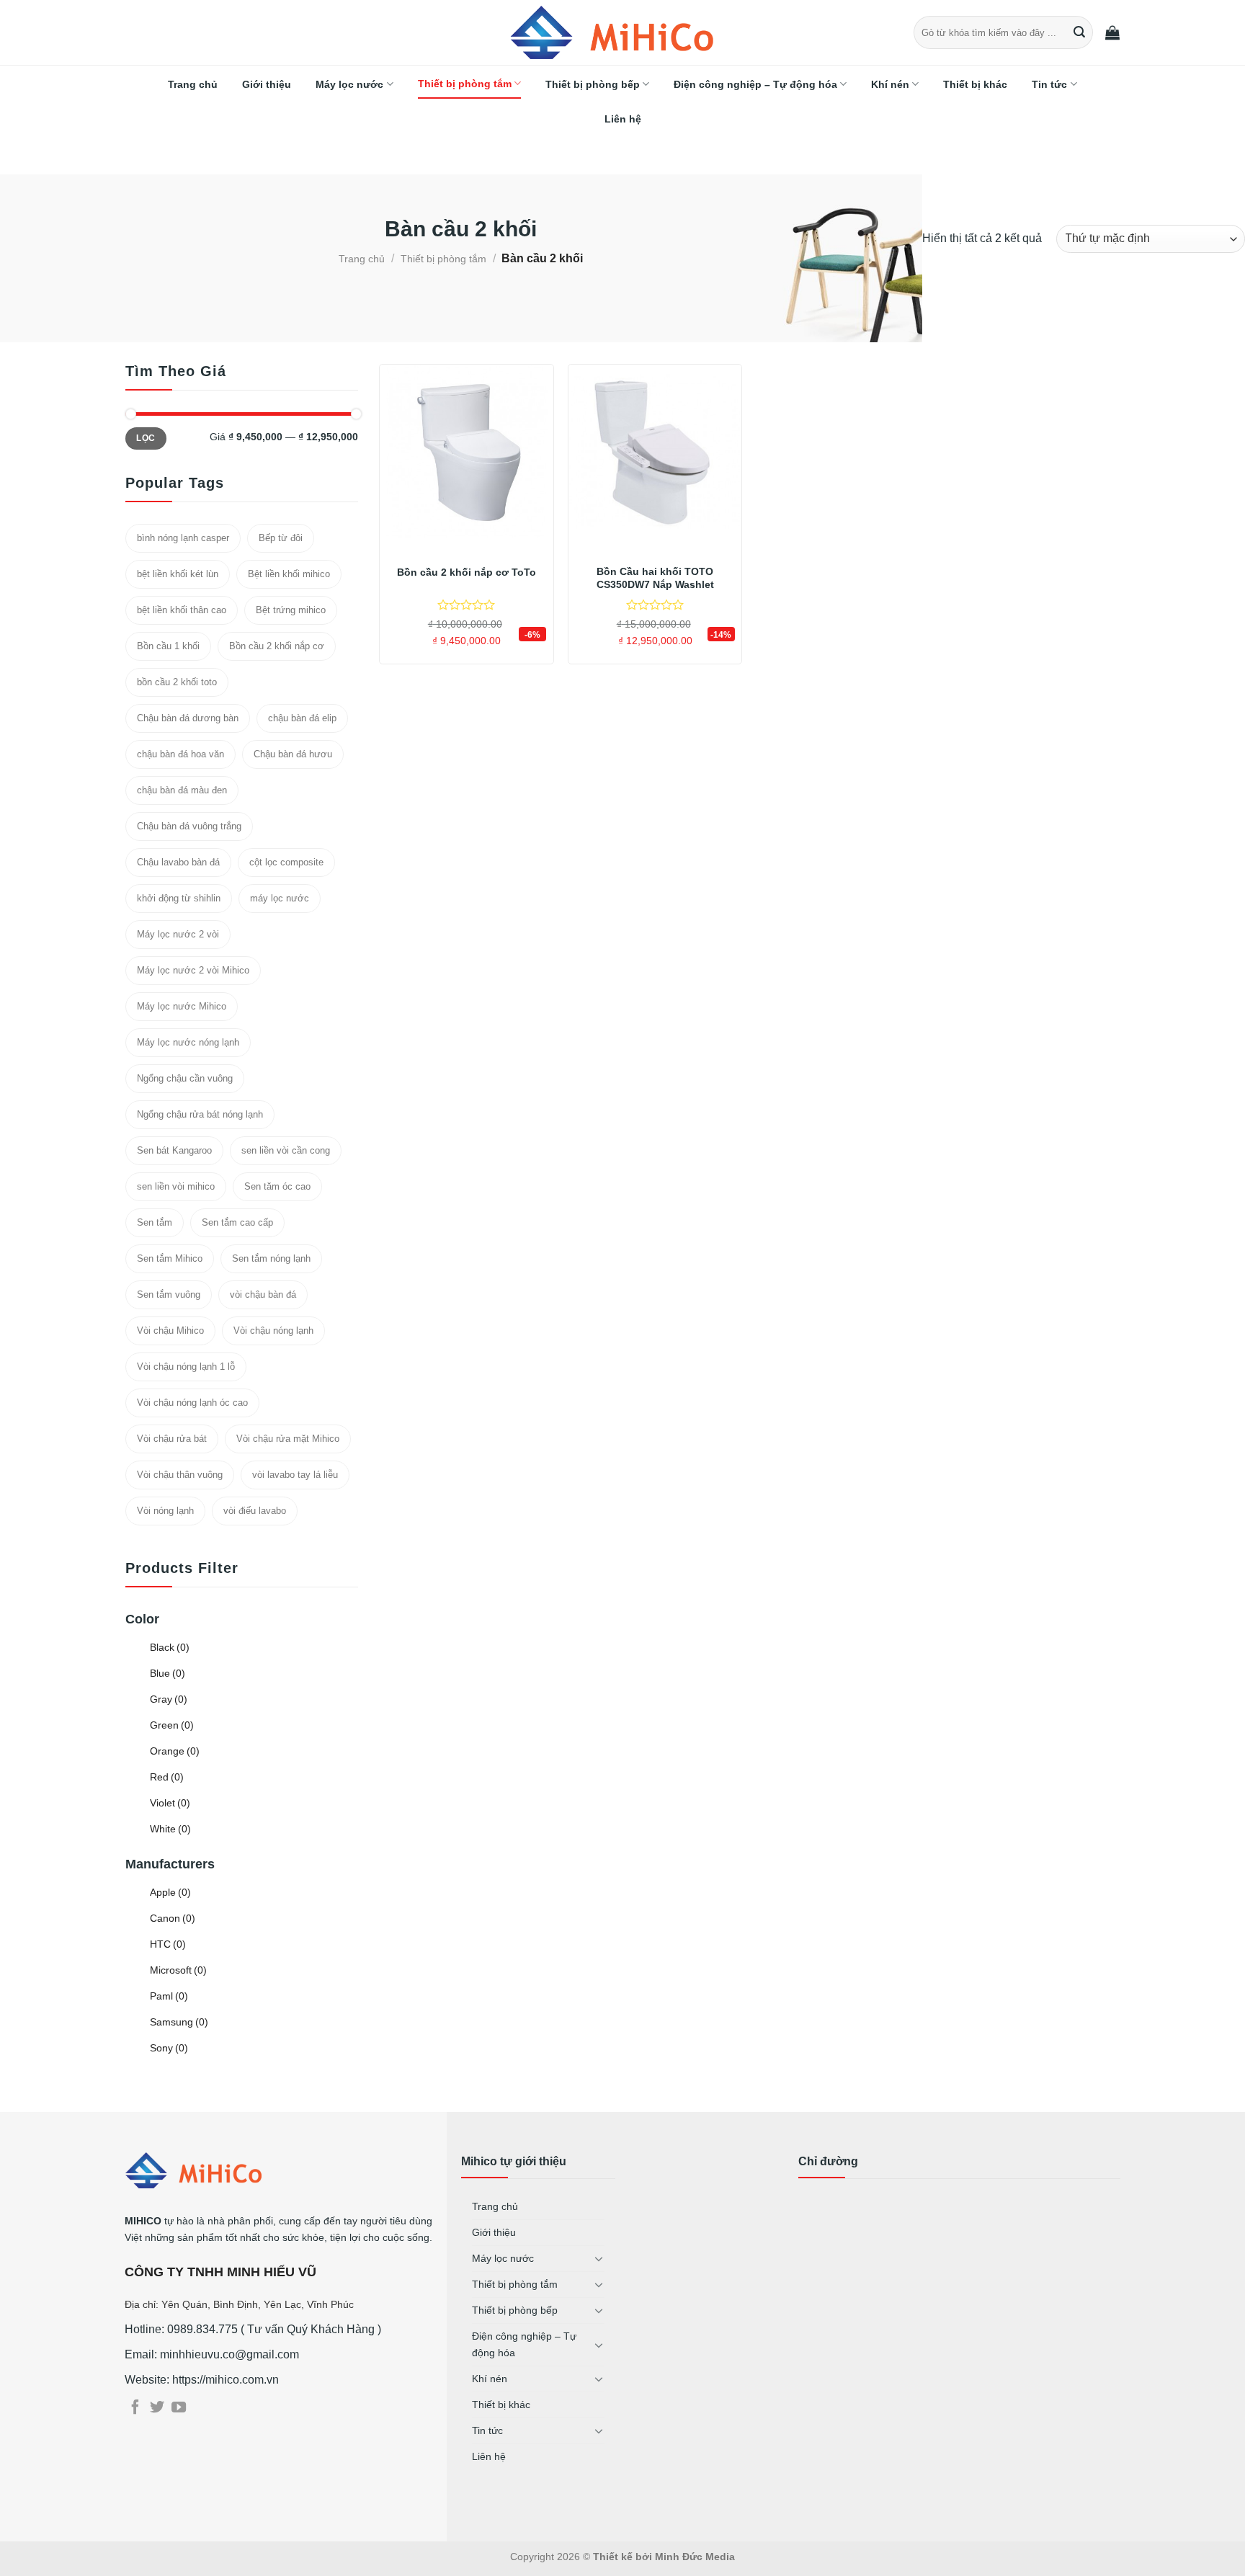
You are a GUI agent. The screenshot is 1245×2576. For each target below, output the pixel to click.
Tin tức (1049, 84)
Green (172, 1725)
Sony (169, 2048)
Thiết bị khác (975, 84)
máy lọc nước (280, 898)
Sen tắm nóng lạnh (271, 1258)
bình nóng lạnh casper (183, 538)
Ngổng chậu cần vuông (185, 1078)
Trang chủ (193, 84)
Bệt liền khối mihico (289, 574)
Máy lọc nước (349, 84)
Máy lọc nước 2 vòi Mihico (193, 970)
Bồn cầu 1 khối (168, 646)
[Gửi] (1080, 32)
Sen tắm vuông (169, 1294)
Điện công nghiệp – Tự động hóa (755, 84)
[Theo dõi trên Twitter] (157, 2408)
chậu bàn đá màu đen (182, 790)
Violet (170, 1803)
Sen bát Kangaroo (174, 1150)
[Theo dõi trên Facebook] (135, 2408)
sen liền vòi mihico (176, 1186)
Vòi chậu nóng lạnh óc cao (192, 1403)
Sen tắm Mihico (170, 1258)
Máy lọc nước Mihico (182, 1006)
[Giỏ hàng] (1112, 32)
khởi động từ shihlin (179, 898)
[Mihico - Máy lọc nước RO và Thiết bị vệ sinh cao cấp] (622, 32)
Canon (173, 1918)
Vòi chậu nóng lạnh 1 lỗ (186, 1367)
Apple (170, 1892)
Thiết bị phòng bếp (593, 84)
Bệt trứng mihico (291, 610)
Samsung (179, 2022)
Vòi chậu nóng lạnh (273, 1331)
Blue (168, 1673)
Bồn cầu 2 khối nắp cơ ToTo (467, 572)
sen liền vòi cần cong (286, 1150)
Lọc (146, 438)
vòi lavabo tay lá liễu (295, 1475)
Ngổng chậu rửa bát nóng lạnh (200, 1114)
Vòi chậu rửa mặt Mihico (288, 1439)
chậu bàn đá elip (302, 718)
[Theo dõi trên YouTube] (179, 2408)
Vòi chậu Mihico (170, 1331)
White (170, 1829)
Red (167, 1777)
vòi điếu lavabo (255, 1511)
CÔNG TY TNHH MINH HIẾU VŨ (220, 2272)
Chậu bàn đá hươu (293, 754)
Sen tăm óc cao (277, 1186)
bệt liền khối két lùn (178, 574)
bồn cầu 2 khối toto (177, 682)
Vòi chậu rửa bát (172, 1439)
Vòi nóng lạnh (165, 1511)
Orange (175, 1751)
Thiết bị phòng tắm (465, 84)
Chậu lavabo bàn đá (178, 862)
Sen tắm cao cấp (237, 1222)
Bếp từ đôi (281, 538)
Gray (169, 1699)
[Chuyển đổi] (599, 2258)
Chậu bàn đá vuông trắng (189, 826)
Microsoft (178, 1970)
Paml (169, 1996)
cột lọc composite (286, 862)
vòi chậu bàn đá (263, 1294)
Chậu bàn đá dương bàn (188, 718)
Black (170, 1647)
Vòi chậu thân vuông (180, 1475)
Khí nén (890, 84)
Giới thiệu (267, 84)
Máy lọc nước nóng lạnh (188, 1042)
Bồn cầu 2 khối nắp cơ (277, 646)
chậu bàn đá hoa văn (180, 754)
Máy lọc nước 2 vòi (178, 934)
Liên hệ (623, 119)
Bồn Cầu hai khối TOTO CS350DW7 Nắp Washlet (655, 578)
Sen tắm (155, 1222)
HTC (168, 1944)
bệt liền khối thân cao (182, 610)
